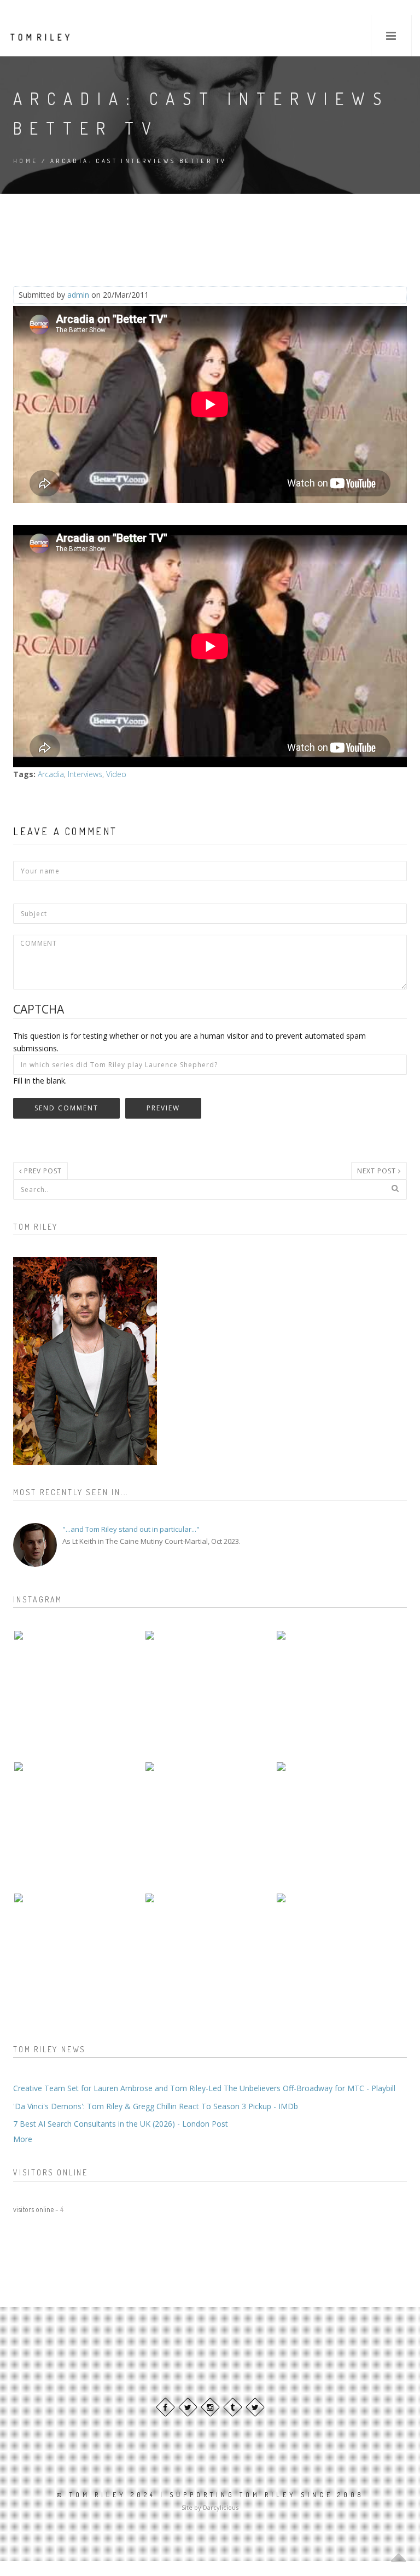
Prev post (42, 1171)
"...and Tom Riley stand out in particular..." (131, 1529)
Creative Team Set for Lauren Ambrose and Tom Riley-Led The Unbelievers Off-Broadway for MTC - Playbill (204, 2088)
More (23, 2139)
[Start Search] (395, 1188)
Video (116, 774)
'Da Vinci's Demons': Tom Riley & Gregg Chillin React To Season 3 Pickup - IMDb (156, 2106)
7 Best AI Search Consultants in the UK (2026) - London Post (121, 2124)
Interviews (85, 774)
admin (78, 295)
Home (26, 161)
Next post (378, 1171)
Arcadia (51, 774)
